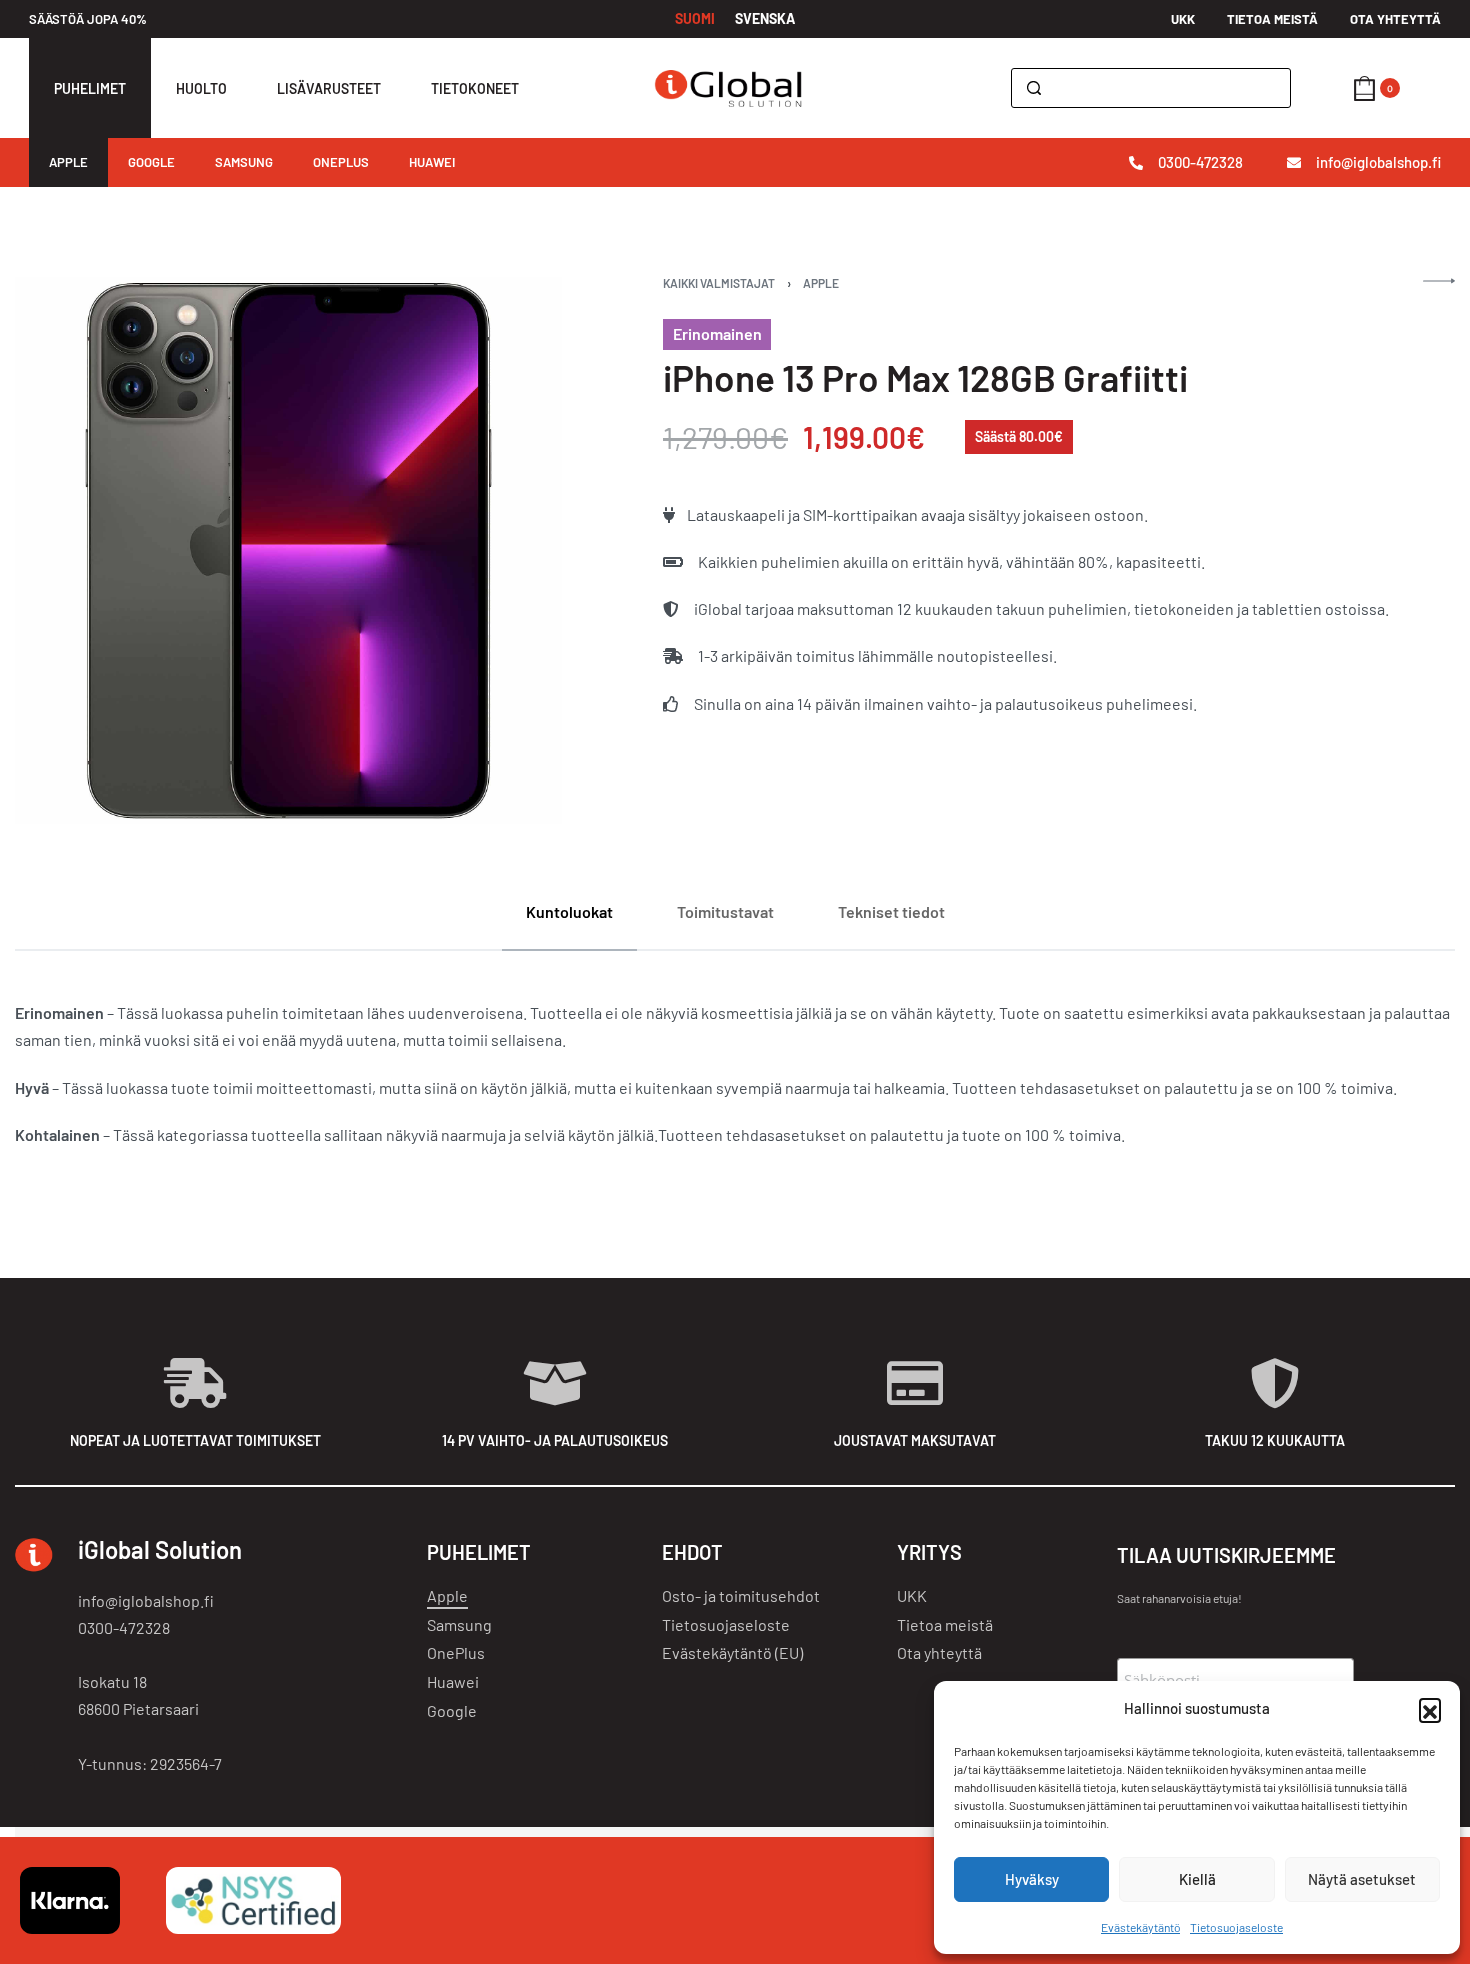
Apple (821, 283)
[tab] (569, 911)
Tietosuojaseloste (1236, 1927)
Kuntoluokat (569, 911)
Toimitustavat (725, 911)
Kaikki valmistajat (719, 283)
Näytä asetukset (1362, 1879)
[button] (1430, 1709)
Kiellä (1197, 1879)
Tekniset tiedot (891, 911)
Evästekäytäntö (1140, 1927)
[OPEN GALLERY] (288, 550)
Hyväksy (1032, 1879)
